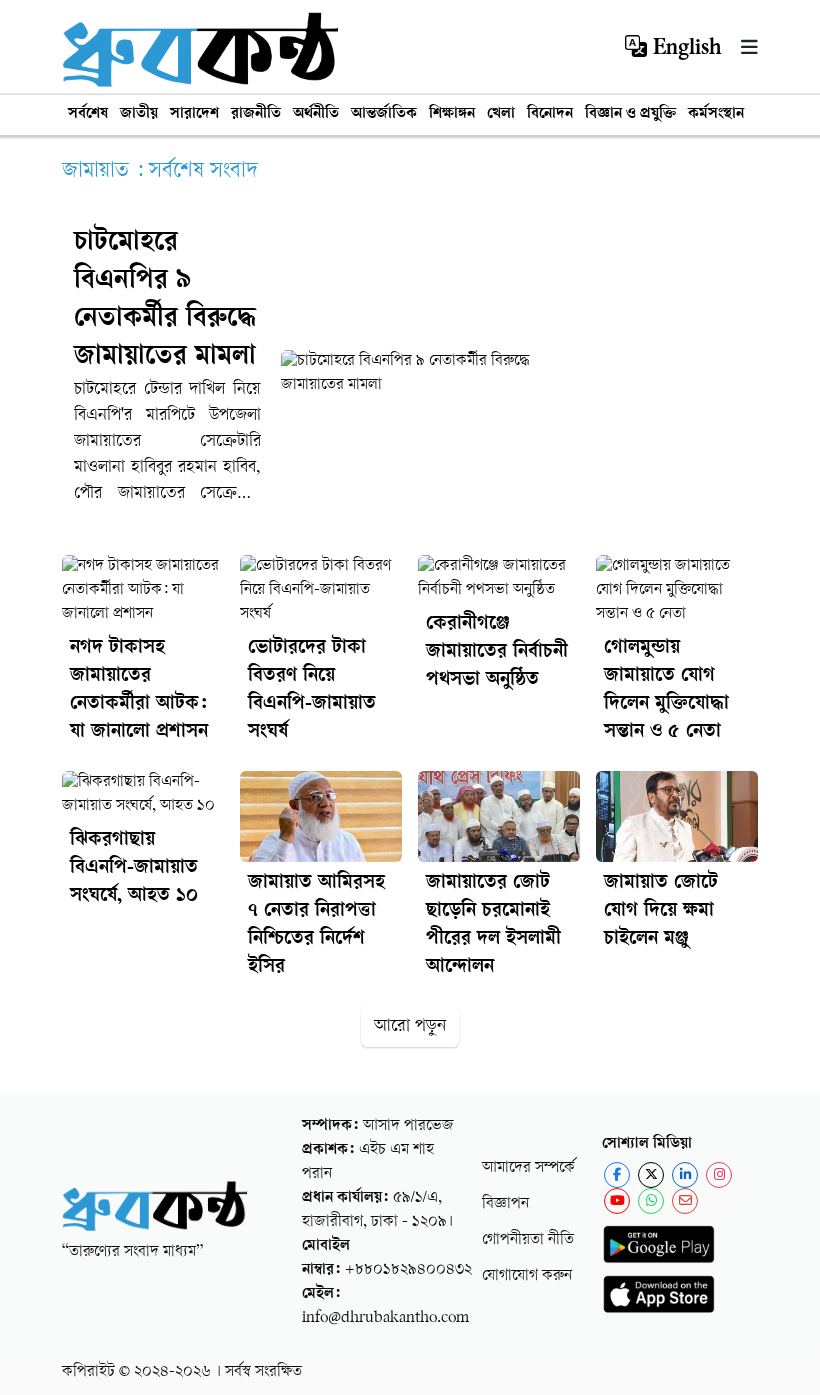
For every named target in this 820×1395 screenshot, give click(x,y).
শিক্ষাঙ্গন (452, 114)
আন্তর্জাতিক (384, 114)
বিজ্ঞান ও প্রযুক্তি (630, 114)
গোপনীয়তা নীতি (528, 1240)
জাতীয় (139, 114)
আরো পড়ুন (410, 1026)
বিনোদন (550, 114)
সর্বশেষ (88, 114)
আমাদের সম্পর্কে (528, 1168)
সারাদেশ (194, 114)
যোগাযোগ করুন (527, 1276)
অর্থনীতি (316, 114)
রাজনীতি (256, 114)
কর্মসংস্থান (716, 114)
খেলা (501, 114)
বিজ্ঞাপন (505, 1204)
